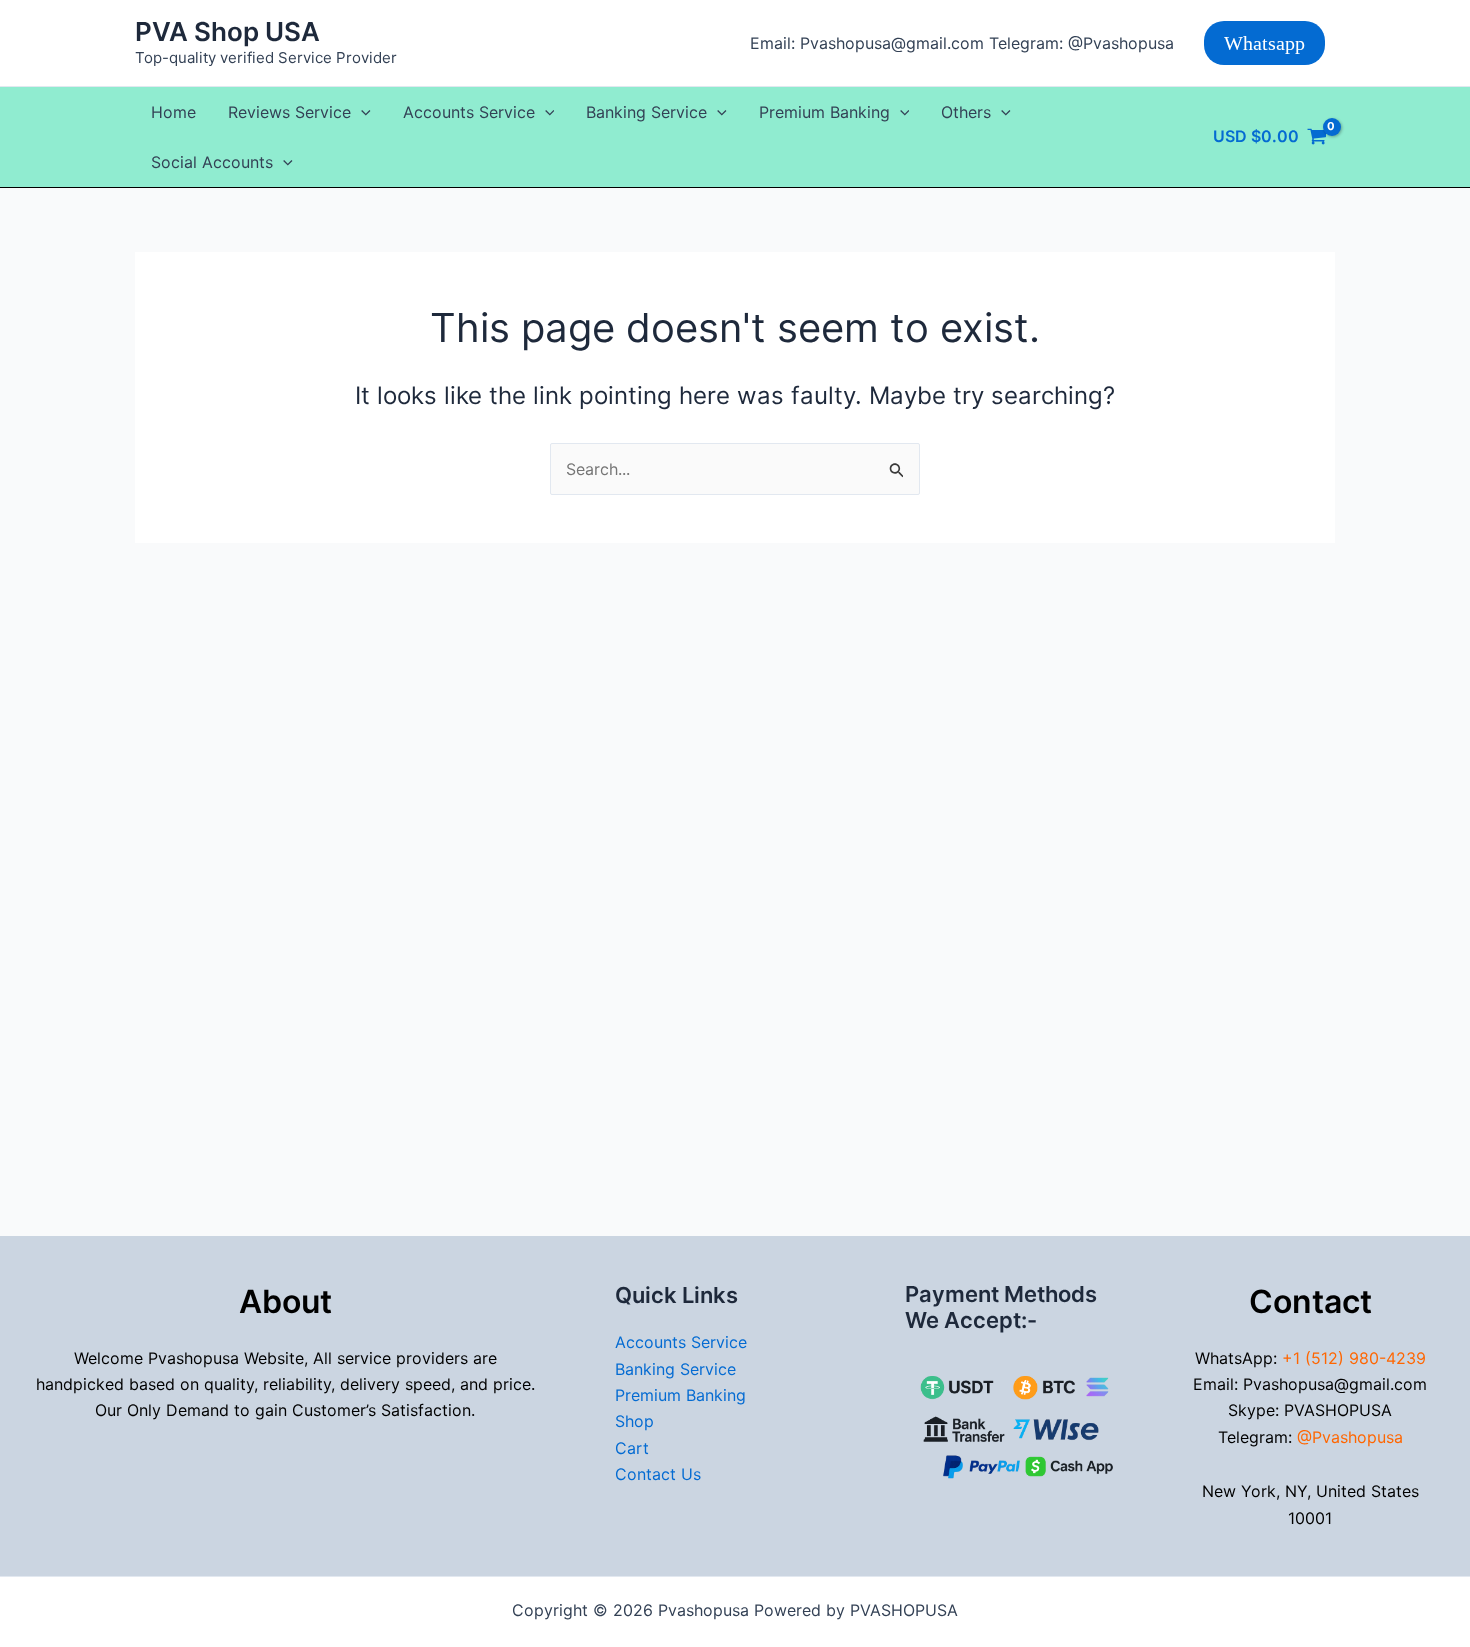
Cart (632, 1448)
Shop (634, 1421)
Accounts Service (469, 112)
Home (173, 112)
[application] (361, 112)
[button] (1264, 43)
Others (966, 112)
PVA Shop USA (227, 31)
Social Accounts (212, 162)
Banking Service (646, 112)
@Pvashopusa (1350, 1437)
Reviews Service (289, 112)
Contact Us (658, 1474)
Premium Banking (824, 112)
